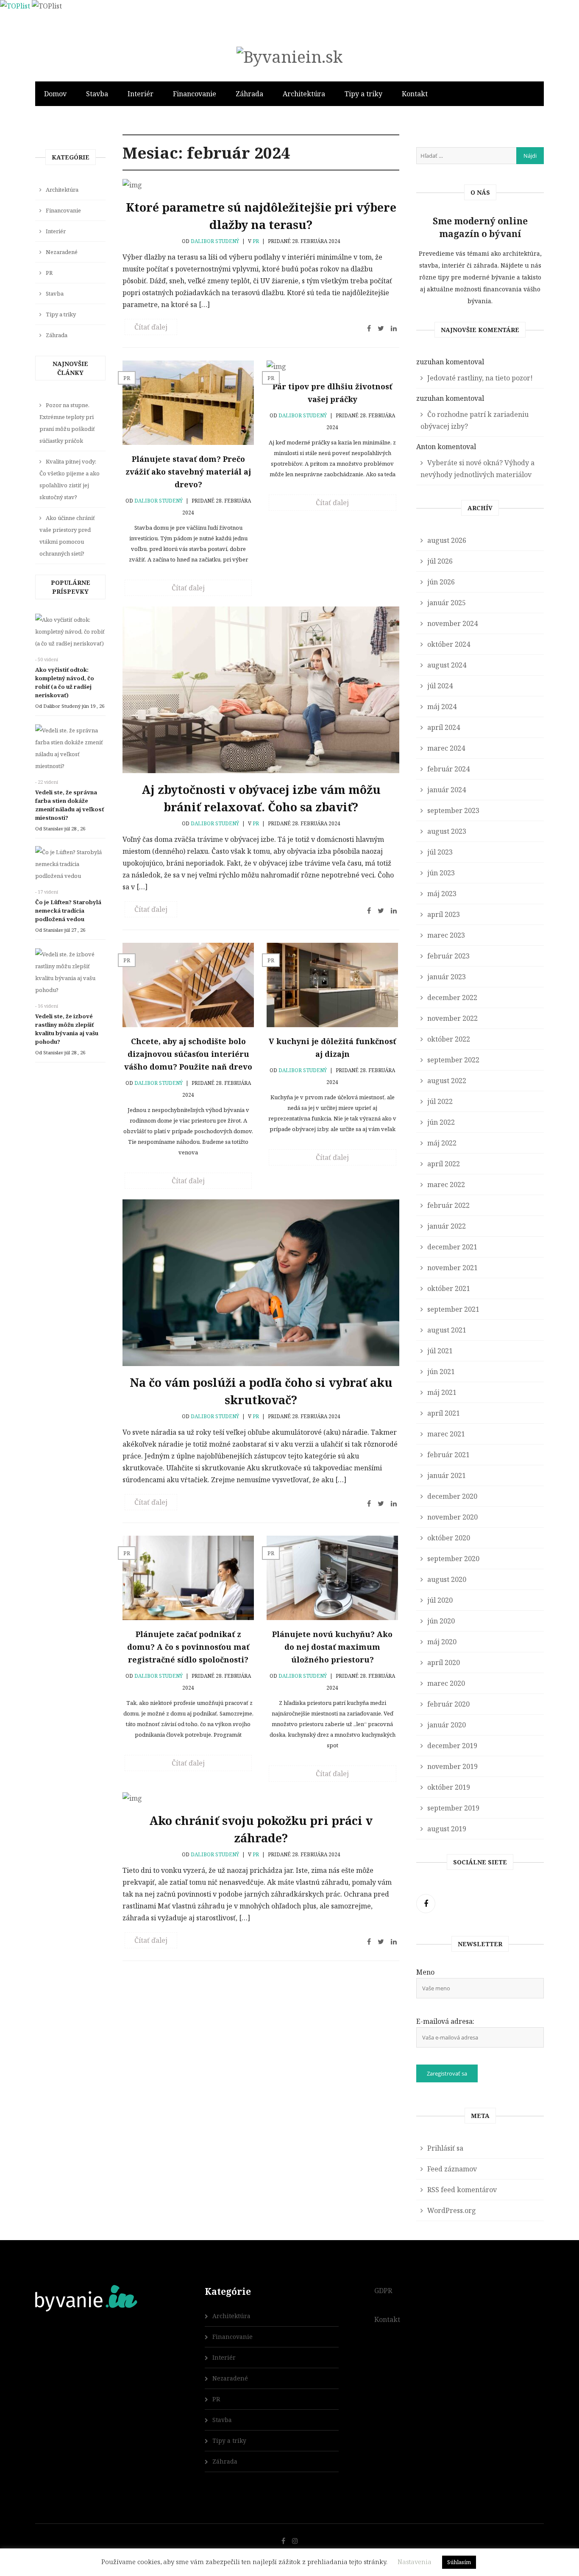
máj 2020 (442, 1642)
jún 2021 (441, 1372)
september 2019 (453, 1808)
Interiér (141, 94)
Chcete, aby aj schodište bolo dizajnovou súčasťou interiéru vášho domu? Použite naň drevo (188, 1054)
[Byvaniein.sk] (289, 56)
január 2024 (447, 790)
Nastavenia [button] (415, 2562)
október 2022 (449, 1039)
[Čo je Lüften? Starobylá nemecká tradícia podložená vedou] (70, 866)
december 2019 (452, 1746)
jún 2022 (441, 1122)
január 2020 (447, 1725)
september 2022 (453, 1060)
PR (256, 241)
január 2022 (447, 1226)
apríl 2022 (444, 1164)
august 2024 (447, 665)
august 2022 (447, 1081)
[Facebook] (426, 1904)
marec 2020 (446, 1683)
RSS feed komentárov (462, 2190)
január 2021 (447, 1475)
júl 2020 (440, 1600)
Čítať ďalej (151, 327)
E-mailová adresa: (445, 2021)
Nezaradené (62, 252)
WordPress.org (452, 2210)
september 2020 (453, 1559)
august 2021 (447, 1330)
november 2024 (452, 623)
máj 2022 (442, 1143)
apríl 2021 (444, 1413)
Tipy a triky (363, 94)
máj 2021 (442, 1392)
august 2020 (447, 1579)
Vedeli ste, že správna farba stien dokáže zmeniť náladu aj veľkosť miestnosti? (70, 805)
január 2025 (447, 603)
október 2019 (449, 1787)
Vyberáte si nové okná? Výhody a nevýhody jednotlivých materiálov (477, 469)
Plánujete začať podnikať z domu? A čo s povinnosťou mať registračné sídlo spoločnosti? (188, 1647)
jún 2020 (441, 1621)
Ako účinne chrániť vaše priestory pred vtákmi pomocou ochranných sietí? (67, 536)
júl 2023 (440, 852)
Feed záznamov (452, 2169)
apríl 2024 (444, 727)
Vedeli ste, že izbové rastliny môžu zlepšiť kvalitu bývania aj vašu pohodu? (67, 1029)
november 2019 (452, 1766)
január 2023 (447, 977)
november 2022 (452, 1018)
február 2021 (448, 1455)
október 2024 (449, 644)
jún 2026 (441, 582)
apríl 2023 (444, 914)
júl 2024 (440, 686)
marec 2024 (446, 748)
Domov (55, 94)
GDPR (383, 2291)
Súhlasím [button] (459, 2562)
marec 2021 (446, 1434)
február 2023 (448, 956)
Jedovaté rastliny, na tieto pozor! (480, 378)
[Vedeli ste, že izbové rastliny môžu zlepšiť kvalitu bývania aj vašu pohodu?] (70, 974)
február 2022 (448, 1205)
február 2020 (448, 1704)
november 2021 (452, 1268)
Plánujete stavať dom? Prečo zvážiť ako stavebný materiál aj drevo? (188, 472)
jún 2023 (441, 873)
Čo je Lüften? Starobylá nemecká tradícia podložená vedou (68, 911)
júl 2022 (440, 1101)
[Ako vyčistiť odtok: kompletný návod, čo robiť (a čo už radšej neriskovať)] (70, 634)
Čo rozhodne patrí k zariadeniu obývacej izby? (475, 420)
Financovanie (195, 94)
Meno (425, 1972)
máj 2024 (442, 707)
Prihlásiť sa (445, 2148)
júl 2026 (440, 561)
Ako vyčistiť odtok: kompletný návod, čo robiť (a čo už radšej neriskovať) (65, 682)
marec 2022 (446, 1185)
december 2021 (452, 1247)
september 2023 (453, 810)
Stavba (97, 94)
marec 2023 (446, 935)
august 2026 (447, 540)
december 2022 (452, 997)
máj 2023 (442, 894)
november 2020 (452, 1517)
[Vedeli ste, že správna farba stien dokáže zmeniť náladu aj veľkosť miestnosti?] (70, 750)
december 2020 (452, 1496)
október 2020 (449, 1538)
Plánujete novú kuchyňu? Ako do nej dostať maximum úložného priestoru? (332, 1647)
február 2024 (448, 769)
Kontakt (415, 94)
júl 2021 (440, 1351)
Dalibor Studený (215, 241)
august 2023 (447, 831)
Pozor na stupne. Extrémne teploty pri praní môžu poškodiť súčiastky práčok (67, 423)
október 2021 (449, 1288)
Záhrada (249, 94)
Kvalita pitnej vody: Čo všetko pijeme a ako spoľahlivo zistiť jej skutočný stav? (70, 479)
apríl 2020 (444, 1662)
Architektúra (304, 94)
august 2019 (447, 1829)
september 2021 (453, 1309)
